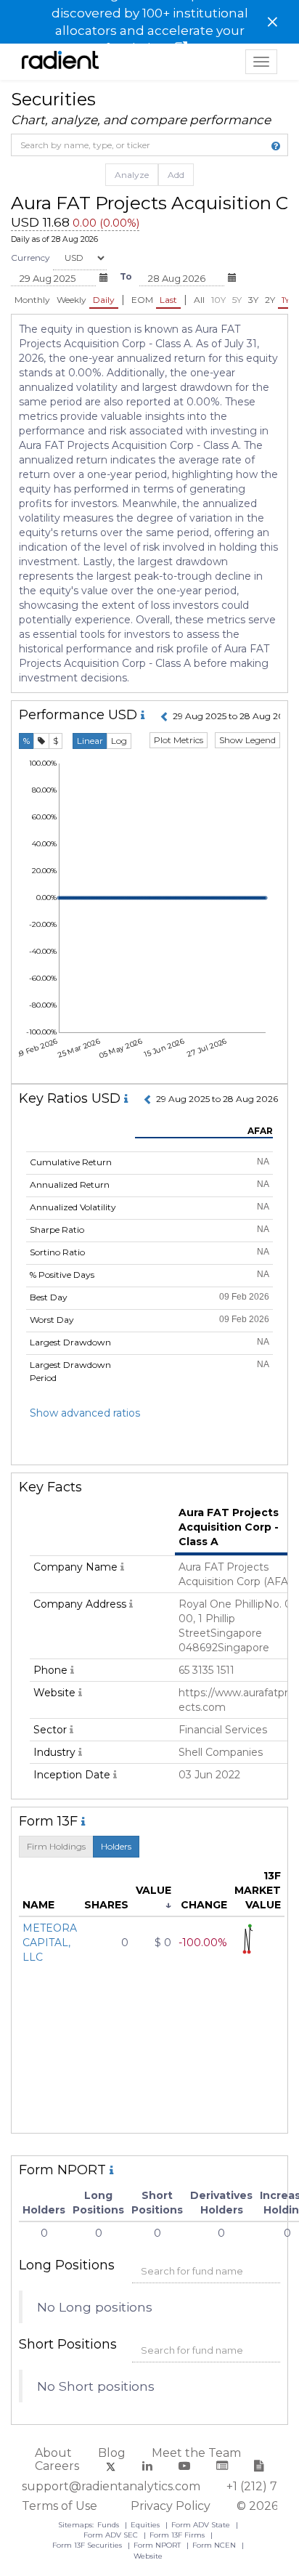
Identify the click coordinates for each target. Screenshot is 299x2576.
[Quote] (41, 741)
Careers (57, 2466)
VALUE (153, 1890)
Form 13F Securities (88, 2545)
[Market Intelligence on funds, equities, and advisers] (60, 62)
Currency (30, 258)
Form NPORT (158, 2545)
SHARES (106, 1905)
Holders (116, 1846)
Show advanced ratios (85, 1413)
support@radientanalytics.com (111, 2486)
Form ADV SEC (112, 2535)
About (53, 2453)
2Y (270, 300)
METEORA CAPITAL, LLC (50, 1943)
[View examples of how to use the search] (276, 146)
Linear (90, 741)
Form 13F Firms (178, 2535)
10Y (218, 300)
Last (168, 300)
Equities (146, 2525)
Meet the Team (196, 2453)
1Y (286, 300)
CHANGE (204, 1905)
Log (119, 741)
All (199, 300)
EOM (142, 300)
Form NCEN (215, 2545)
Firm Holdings (56, 1846)
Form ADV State (202, 2525)
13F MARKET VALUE (258, 1890)
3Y (253, 300)
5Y (237, 300)
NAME (38, 1905)
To (126, 276)
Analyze (132, 175)
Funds (109, 2525)
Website (148, 2556)
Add (176, 175)
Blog (112, 2453)
